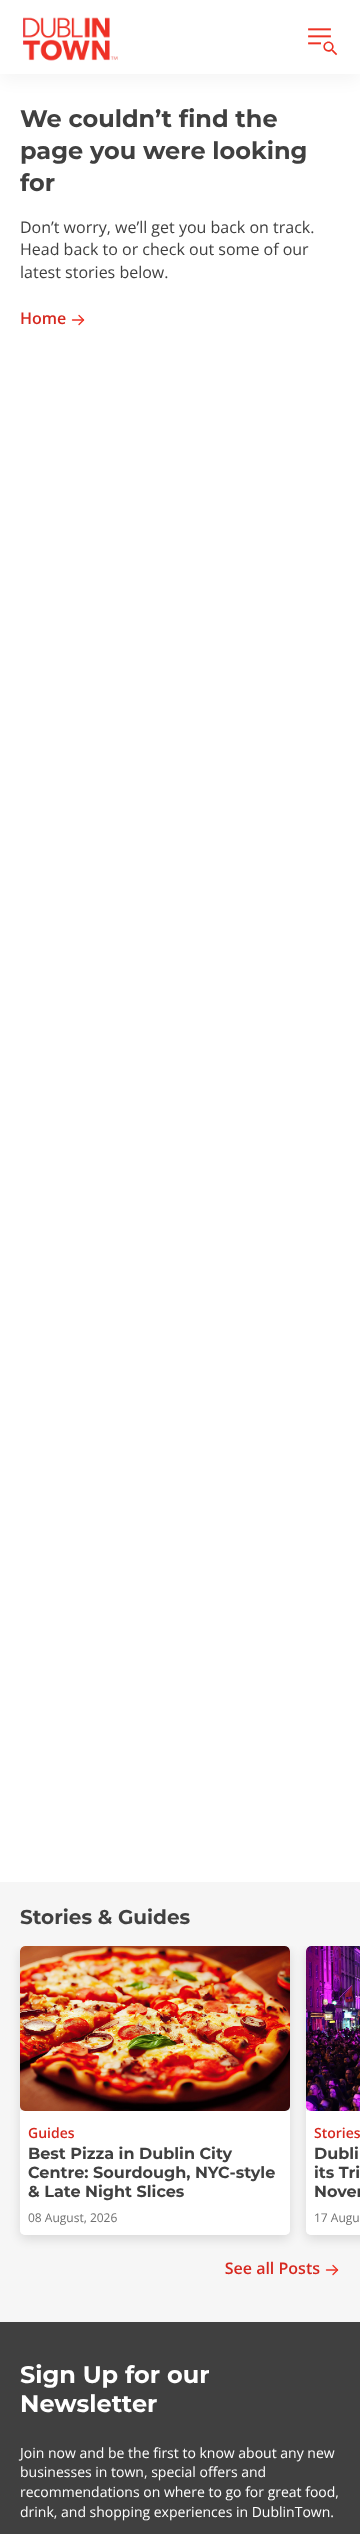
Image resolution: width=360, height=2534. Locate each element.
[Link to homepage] (70, 39)
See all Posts (272, 2268)
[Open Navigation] (321, 39)
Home (43, 318)
